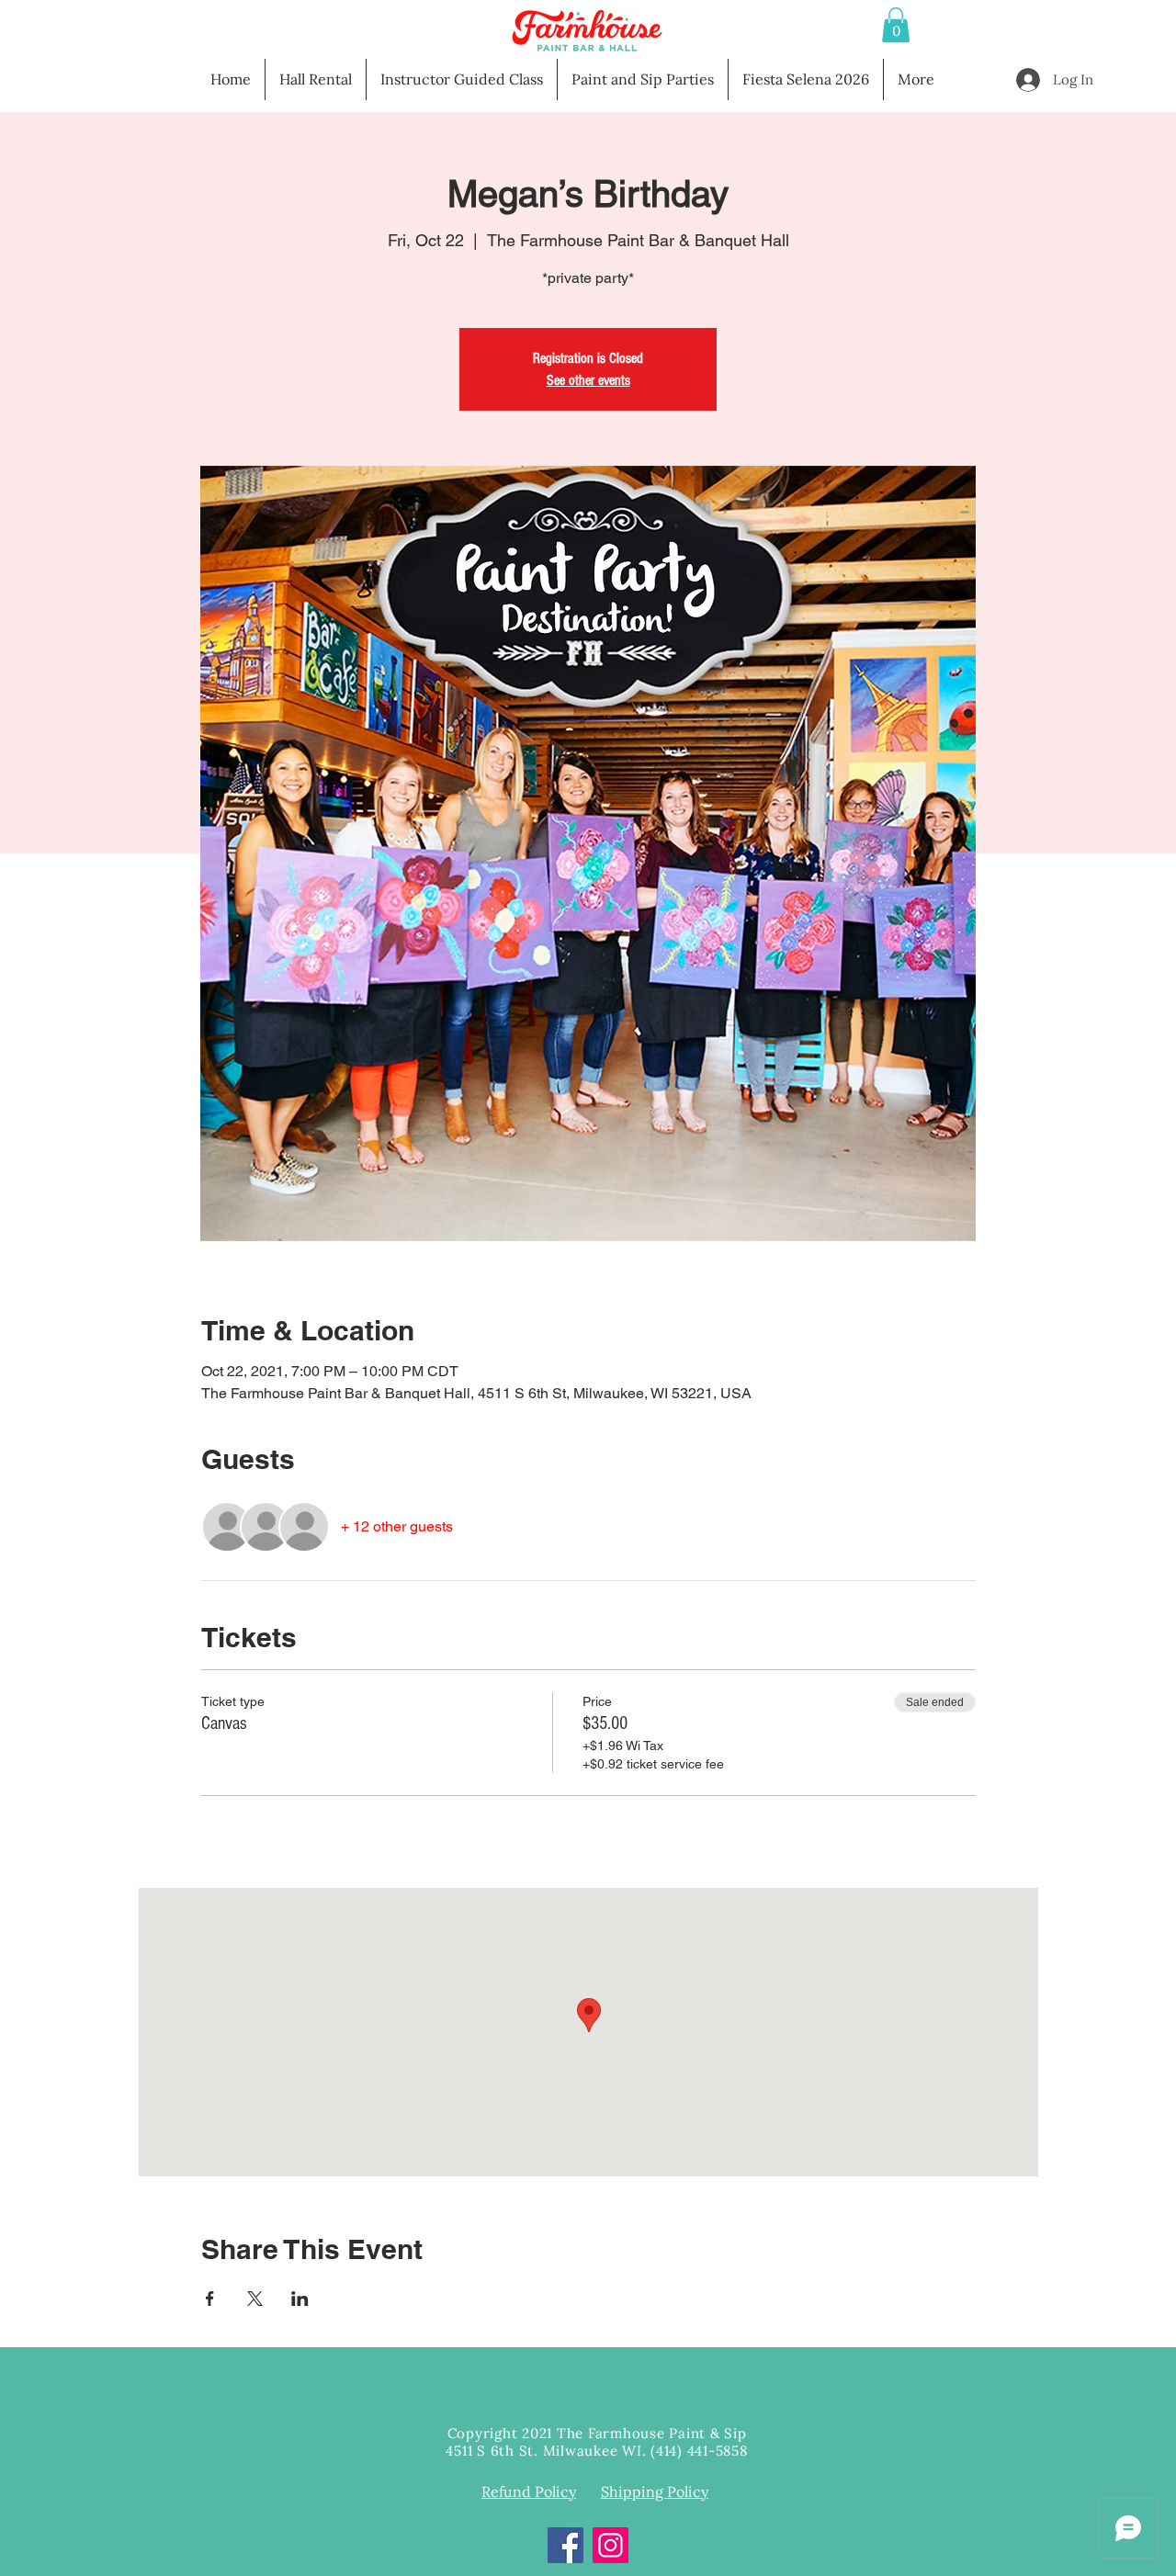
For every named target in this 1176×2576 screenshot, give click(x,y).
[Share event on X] (255, 2299)
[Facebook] (565, 2545)
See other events (588, 380)
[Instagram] (611, 2545)
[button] (896, 25)
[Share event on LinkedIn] (300, 2299)
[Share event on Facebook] (210, 2299)
